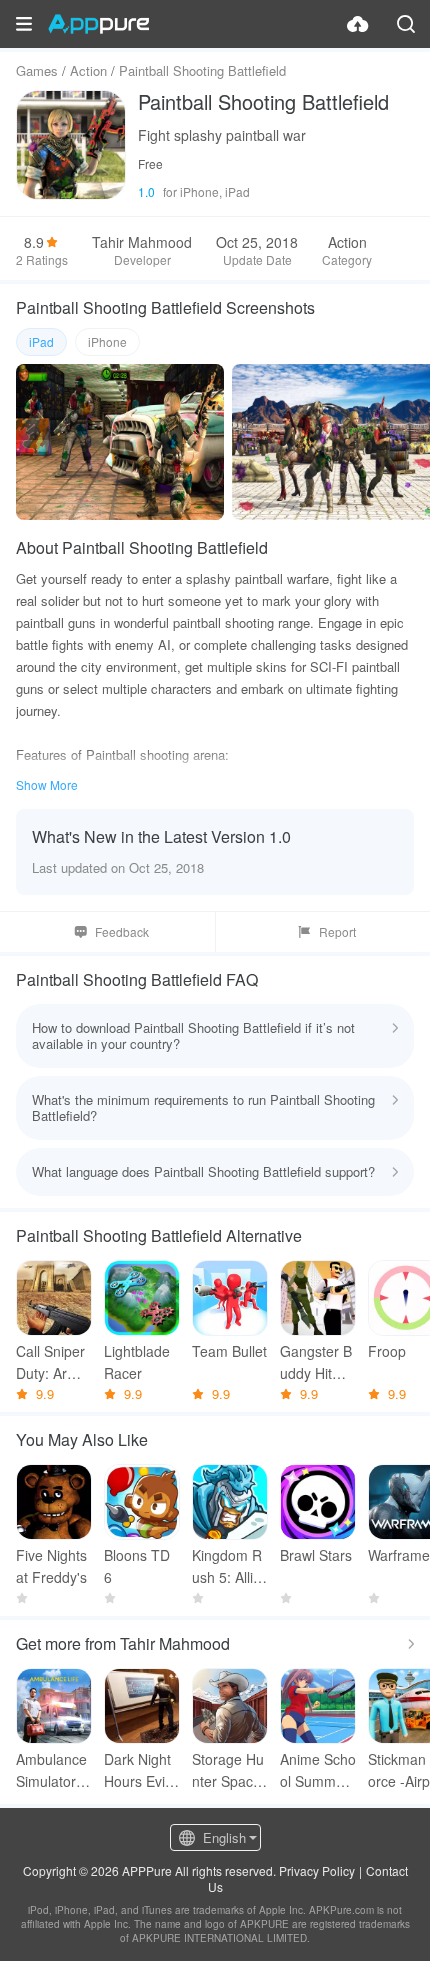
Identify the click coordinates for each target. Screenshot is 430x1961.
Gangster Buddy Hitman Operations (317, 1362)
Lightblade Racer (137, 1362)
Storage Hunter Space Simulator (228, 1770)
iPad (41, 341)
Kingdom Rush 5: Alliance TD (227, 1566)
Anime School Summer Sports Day (318, 1770)
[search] (406, 24)
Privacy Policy (317, 1870)
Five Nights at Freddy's (51, 1566)
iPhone (107, 341)
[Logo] (98, 24)
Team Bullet (229, 1351)
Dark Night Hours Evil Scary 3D (137, 1770)
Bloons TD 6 (137, 1566)
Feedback (122, 931)
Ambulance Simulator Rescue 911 (53, 1770)
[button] (24, 24)
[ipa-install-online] (358, 24)
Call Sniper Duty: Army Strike (51, 1362)
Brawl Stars (316, 1555)
